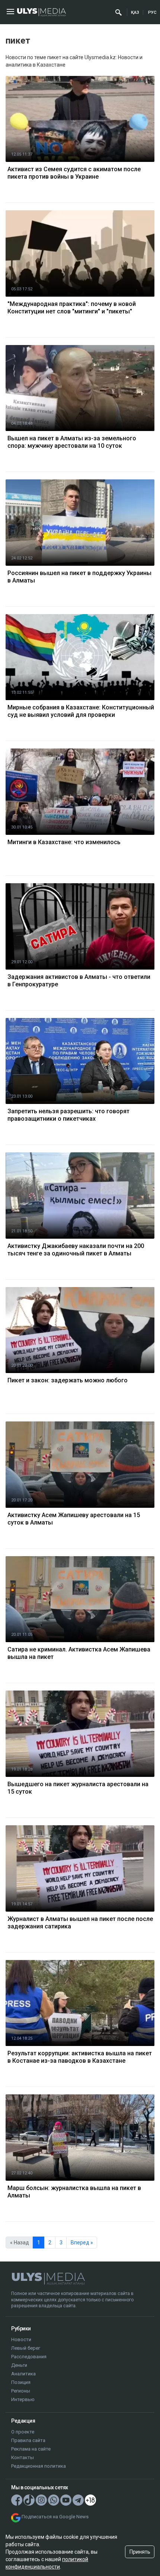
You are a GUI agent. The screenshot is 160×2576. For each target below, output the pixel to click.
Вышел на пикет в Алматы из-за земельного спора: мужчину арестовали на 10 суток (72, 442)
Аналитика (23, 2374)
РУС (152, 12)
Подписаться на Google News (55, 2517)
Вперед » (82, 2243)
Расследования (29, 2357)
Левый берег (26, 2348)
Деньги (19, 2365)
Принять (140, 2552)
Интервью (23, 2399)
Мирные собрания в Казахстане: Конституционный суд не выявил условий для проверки (81, 711)
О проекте (23, 2432)
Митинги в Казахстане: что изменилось (64, 842)
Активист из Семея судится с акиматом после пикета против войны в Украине (74, 173)
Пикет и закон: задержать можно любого (68, 1380)
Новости (21, 2339)
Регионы (21, 2391)
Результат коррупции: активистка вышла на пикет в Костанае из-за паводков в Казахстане (80, 2057)
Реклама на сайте (31, 2449)
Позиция (21, 2382)
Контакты (23, 2457)
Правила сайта (28, 2440)
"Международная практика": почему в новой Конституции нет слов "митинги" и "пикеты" (72, 308)
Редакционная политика (39, 2466)
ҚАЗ (135, 12)
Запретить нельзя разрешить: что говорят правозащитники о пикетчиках (68, 1115)
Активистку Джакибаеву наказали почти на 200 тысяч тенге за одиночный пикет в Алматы (76, 1250)
